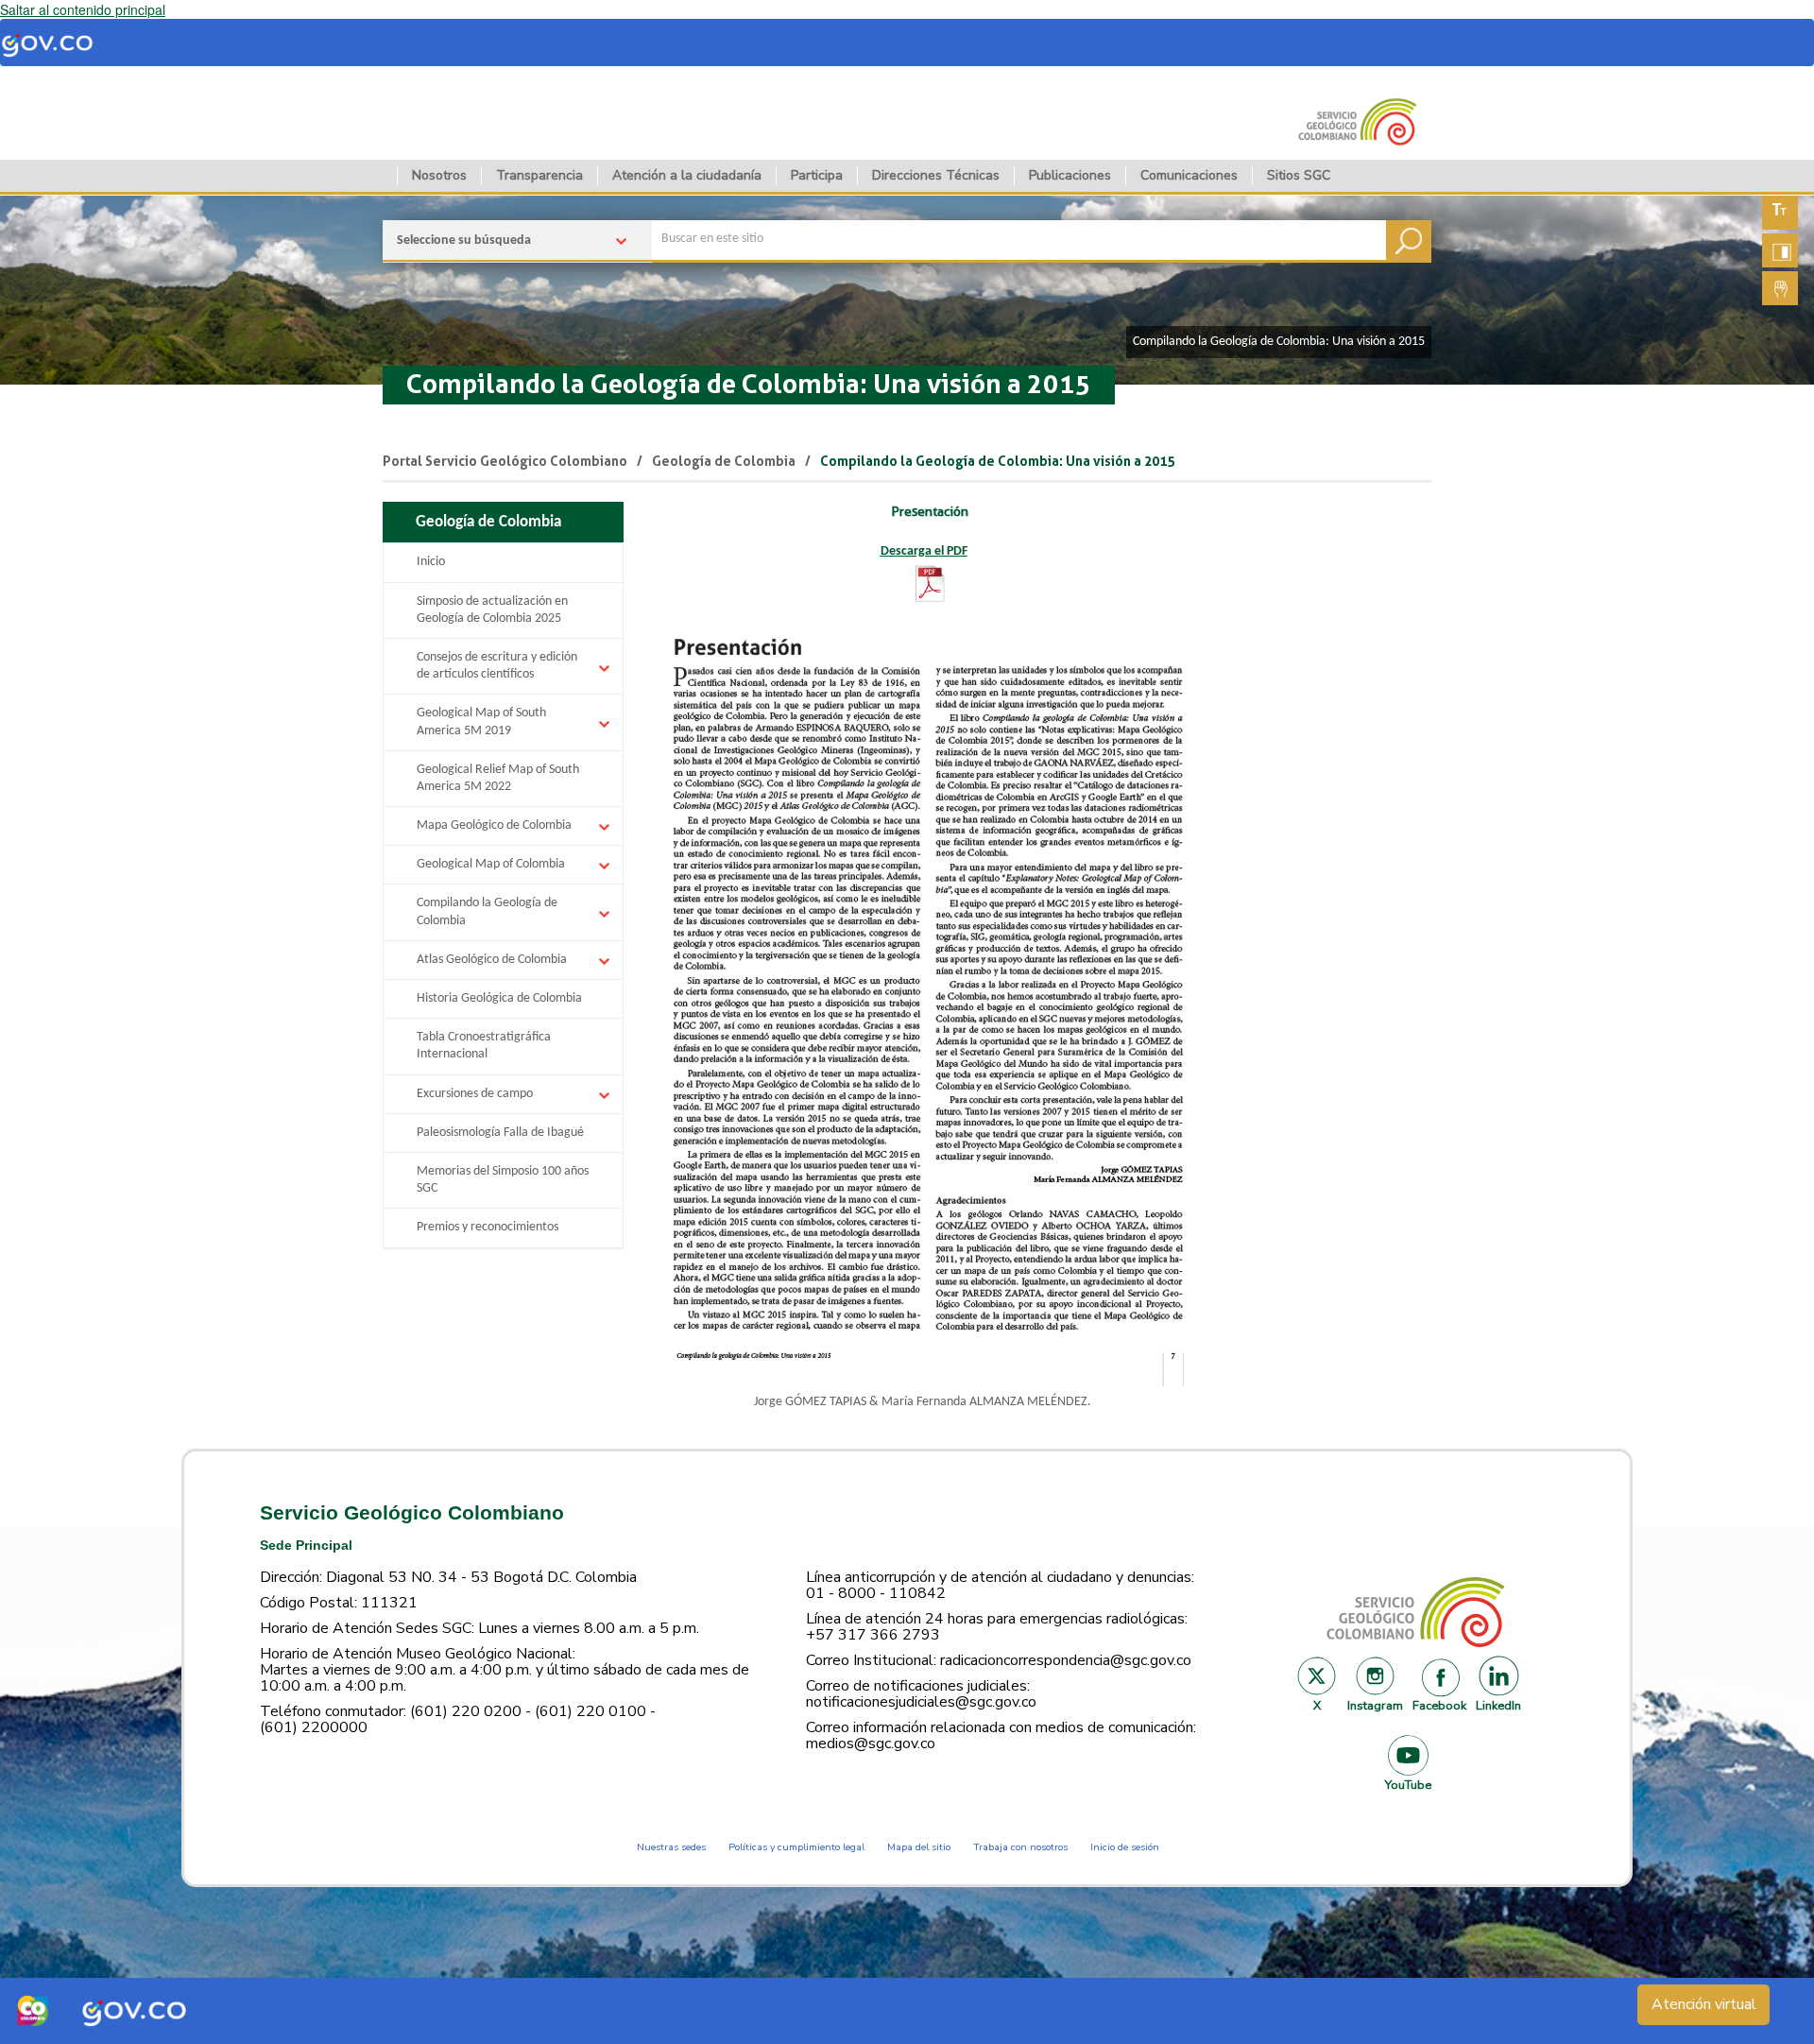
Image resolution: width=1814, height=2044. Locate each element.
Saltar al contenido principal (83, 9)
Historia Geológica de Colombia (499, 998)
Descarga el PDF (924, 551)
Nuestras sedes (671, 1847)
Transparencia (539, 175)
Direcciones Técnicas (936, 175)
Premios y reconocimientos (488, 1227)
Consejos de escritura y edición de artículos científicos (497, 666)
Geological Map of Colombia (491, 864)
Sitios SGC (1299, 175)
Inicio (431, 562)
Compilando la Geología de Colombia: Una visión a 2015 (749, 384)
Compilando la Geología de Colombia (487, 911)
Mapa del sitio (919, 1847)
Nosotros (439, 175)
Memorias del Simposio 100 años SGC (503, 1180)
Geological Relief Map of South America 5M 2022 (498, 778)
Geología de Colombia (724, 461)
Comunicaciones (1189, 175)
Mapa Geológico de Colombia (494, 825)
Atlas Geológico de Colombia (492, 960)
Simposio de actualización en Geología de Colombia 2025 (492, 610)
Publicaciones (1070, 175)
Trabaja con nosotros (1020, 1847)
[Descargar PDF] (930, 584)
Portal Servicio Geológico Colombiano (505, 461)
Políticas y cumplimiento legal (796, 1847)
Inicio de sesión (1125, 1847)
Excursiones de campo (475, 1094)
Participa (817, 175)
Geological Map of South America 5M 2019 (481, 721)
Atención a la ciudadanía (687, 175)
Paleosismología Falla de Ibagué (500, 1133)
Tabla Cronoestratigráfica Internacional (484, 1046)
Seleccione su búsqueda (464, 240)
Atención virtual (1704, 2004)
